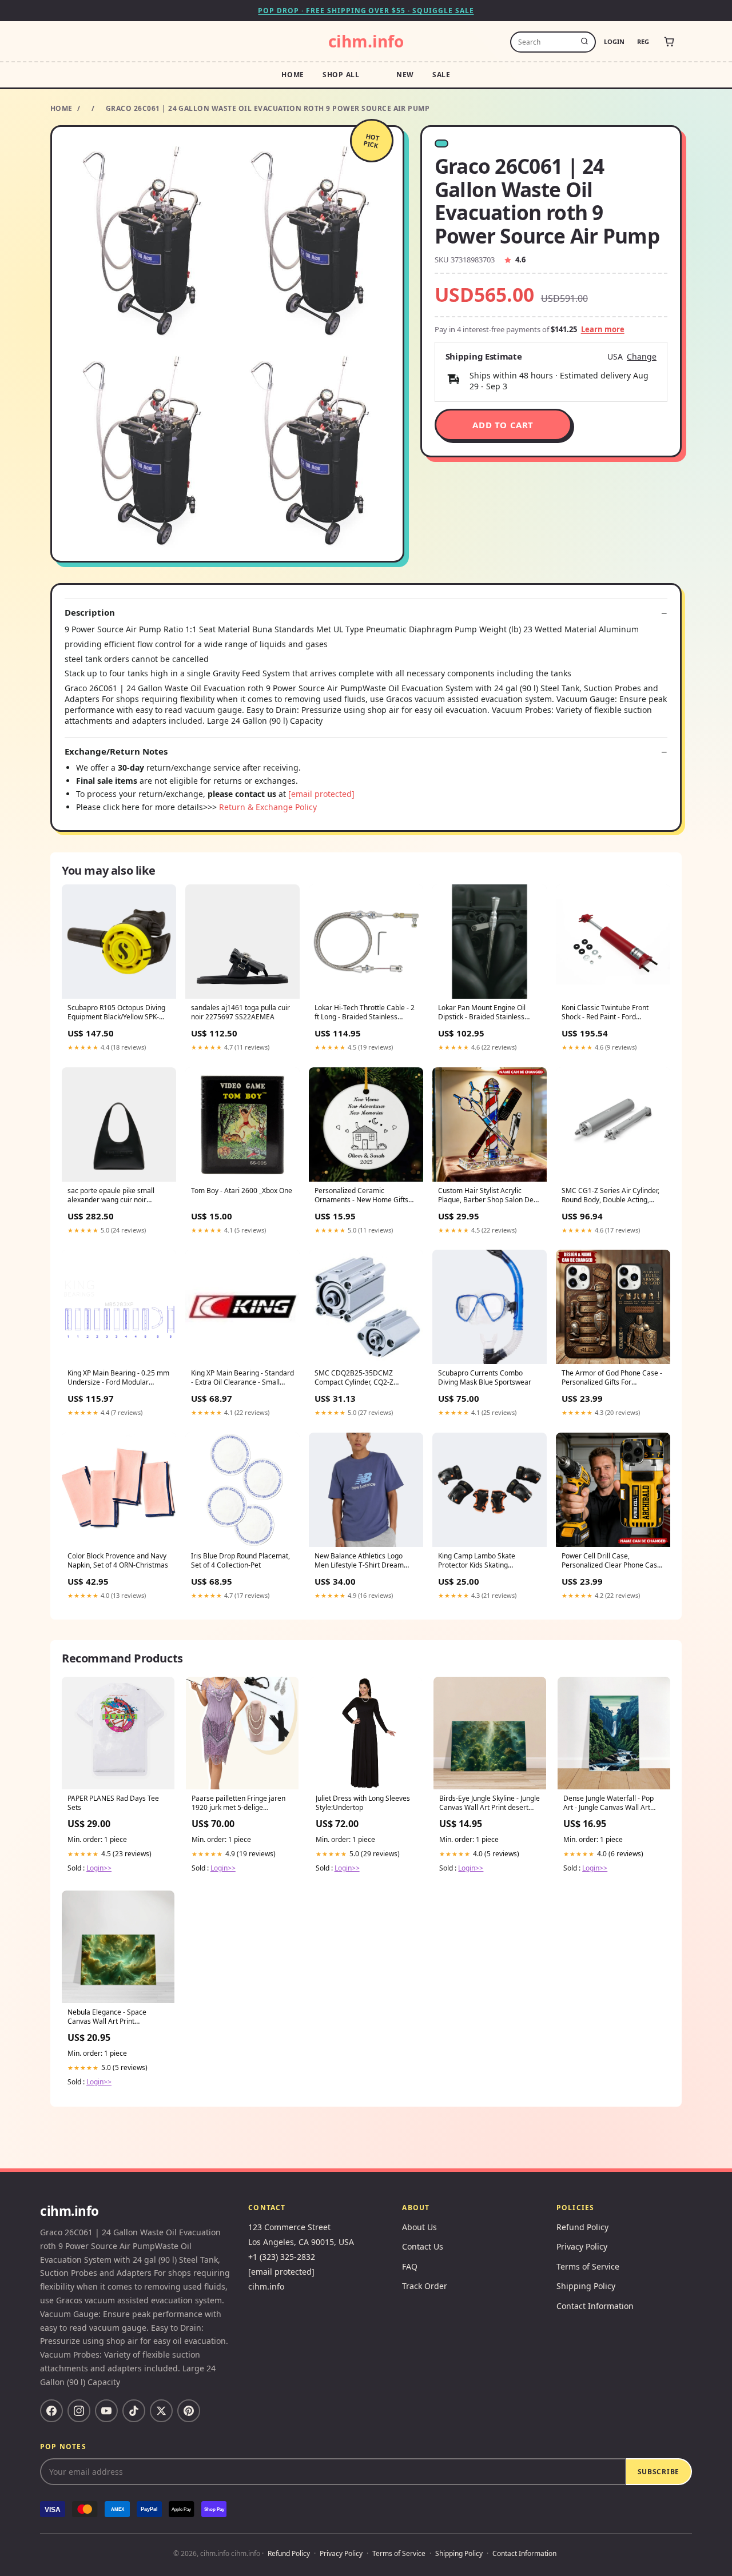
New (405, 75)
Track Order (425, 2286)
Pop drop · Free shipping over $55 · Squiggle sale (366, 11)
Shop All (341, 75)
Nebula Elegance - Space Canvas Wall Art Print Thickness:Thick (107, 2017)
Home (293, 75)
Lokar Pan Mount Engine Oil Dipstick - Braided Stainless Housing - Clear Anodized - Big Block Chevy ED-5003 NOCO (486, 1013)
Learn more (603, 329)
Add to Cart (503, 425)
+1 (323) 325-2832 (282, 2257)
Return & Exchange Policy (268, 807)
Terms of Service (588, 2266)
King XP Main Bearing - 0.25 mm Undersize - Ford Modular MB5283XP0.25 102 (118, 1378)
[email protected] (321, 794)
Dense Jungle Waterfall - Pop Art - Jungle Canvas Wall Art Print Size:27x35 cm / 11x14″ (608, 1804)
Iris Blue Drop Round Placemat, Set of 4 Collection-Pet (240, 1561)
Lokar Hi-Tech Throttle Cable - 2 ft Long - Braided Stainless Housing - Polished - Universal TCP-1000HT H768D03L (365, 1013)
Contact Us (423, 2246)
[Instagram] (79, 2411)
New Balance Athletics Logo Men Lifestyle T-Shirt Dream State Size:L (359, 1561)
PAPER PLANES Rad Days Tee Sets (113, 1803)
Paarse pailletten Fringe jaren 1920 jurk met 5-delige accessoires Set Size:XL (238, 1804)
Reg (643, 41)
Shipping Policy (586, 2286)
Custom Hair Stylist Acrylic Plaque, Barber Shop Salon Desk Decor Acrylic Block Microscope (489, 1196)
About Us (419, 2227)
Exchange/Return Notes (116, 751)
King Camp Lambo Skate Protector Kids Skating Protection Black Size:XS (477, 1561)
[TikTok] (134, 2411)
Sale (441, 75)
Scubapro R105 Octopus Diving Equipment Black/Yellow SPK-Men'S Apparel (116, 1013)
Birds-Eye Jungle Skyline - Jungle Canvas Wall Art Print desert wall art (490, 1804)
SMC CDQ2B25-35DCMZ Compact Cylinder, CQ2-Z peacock (354, 1378)
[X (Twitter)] (161, 2411)
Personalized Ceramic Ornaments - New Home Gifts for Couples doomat (361, 1196)
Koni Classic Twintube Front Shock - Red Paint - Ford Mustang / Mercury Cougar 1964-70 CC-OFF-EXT (605, 1013)
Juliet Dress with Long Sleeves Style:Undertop (363, 1803)
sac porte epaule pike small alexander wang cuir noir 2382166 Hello (111, 1196)
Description (90, 613)
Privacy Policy (582, 2246)
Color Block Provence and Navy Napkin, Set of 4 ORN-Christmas (118, 1561)
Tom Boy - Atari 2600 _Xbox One (242, 1191)
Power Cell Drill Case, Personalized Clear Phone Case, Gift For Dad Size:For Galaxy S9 (612, 1561)
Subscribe (659, 2472)
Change (642, 357)
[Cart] (669, 42)
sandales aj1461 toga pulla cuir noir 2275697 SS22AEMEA (240, 1012)
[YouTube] (106, 2411)
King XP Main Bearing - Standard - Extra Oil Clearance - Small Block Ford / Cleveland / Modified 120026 (242, 1378)
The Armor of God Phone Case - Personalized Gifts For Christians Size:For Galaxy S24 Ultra (612, 1378)
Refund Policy (582, 2227)
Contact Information (595, 2306)
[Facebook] (51, 2411)
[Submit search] (584, 42)
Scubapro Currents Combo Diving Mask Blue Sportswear (485, 1378)
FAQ (410, 2266)
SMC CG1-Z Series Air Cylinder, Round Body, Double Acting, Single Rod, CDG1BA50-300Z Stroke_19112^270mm (610, 1196)
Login (614, 41)
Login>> (99, 1868)
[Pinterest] (189, 2411)
